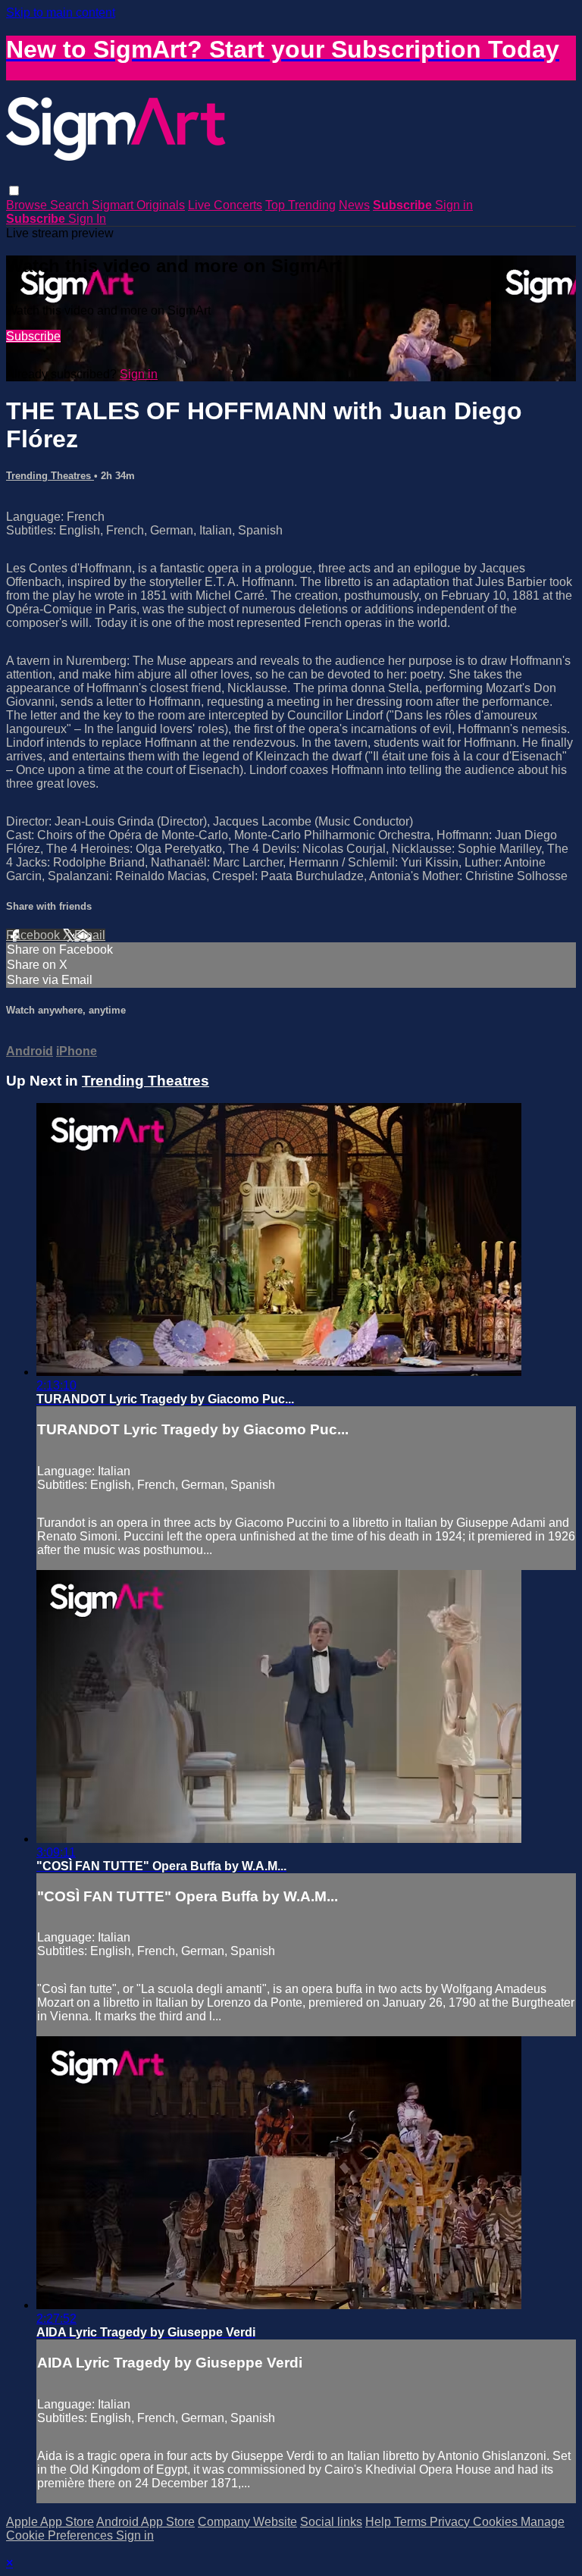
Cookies (497, 2522)
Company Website (247, 2522)
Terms (412, 2522)
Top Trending (300, 205)
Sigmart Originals (138, 205)
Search (71, 205)
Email (90, 935)
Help (380, 2522)
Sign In (87, 219)
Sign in (454, 205)
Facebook (34, 935)
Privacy (451, 2522)
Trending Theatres (50, 476)
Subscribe (33, 336)
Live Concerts (225, 205)
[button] (14, 191)
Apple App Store (50, 2522)
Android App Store (145, 2522)
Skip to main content (61, 13)
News (354, 205)
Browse (28, 205)
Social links (331, 2522)
